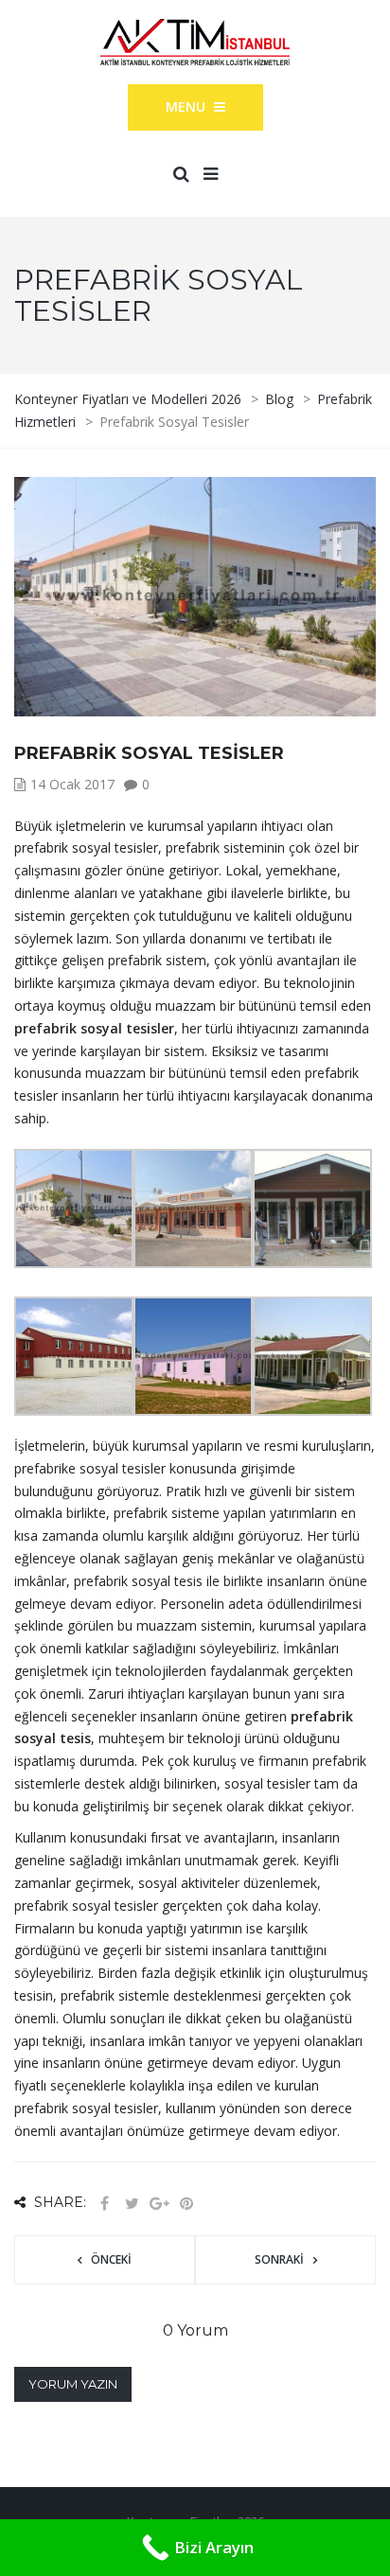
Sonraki (279, 2259)
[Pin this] (186, 2204)
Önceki (111, 2259)
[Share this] (104, 2204)
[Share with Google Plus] (159, 2204)
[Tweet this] (132, 2204)
